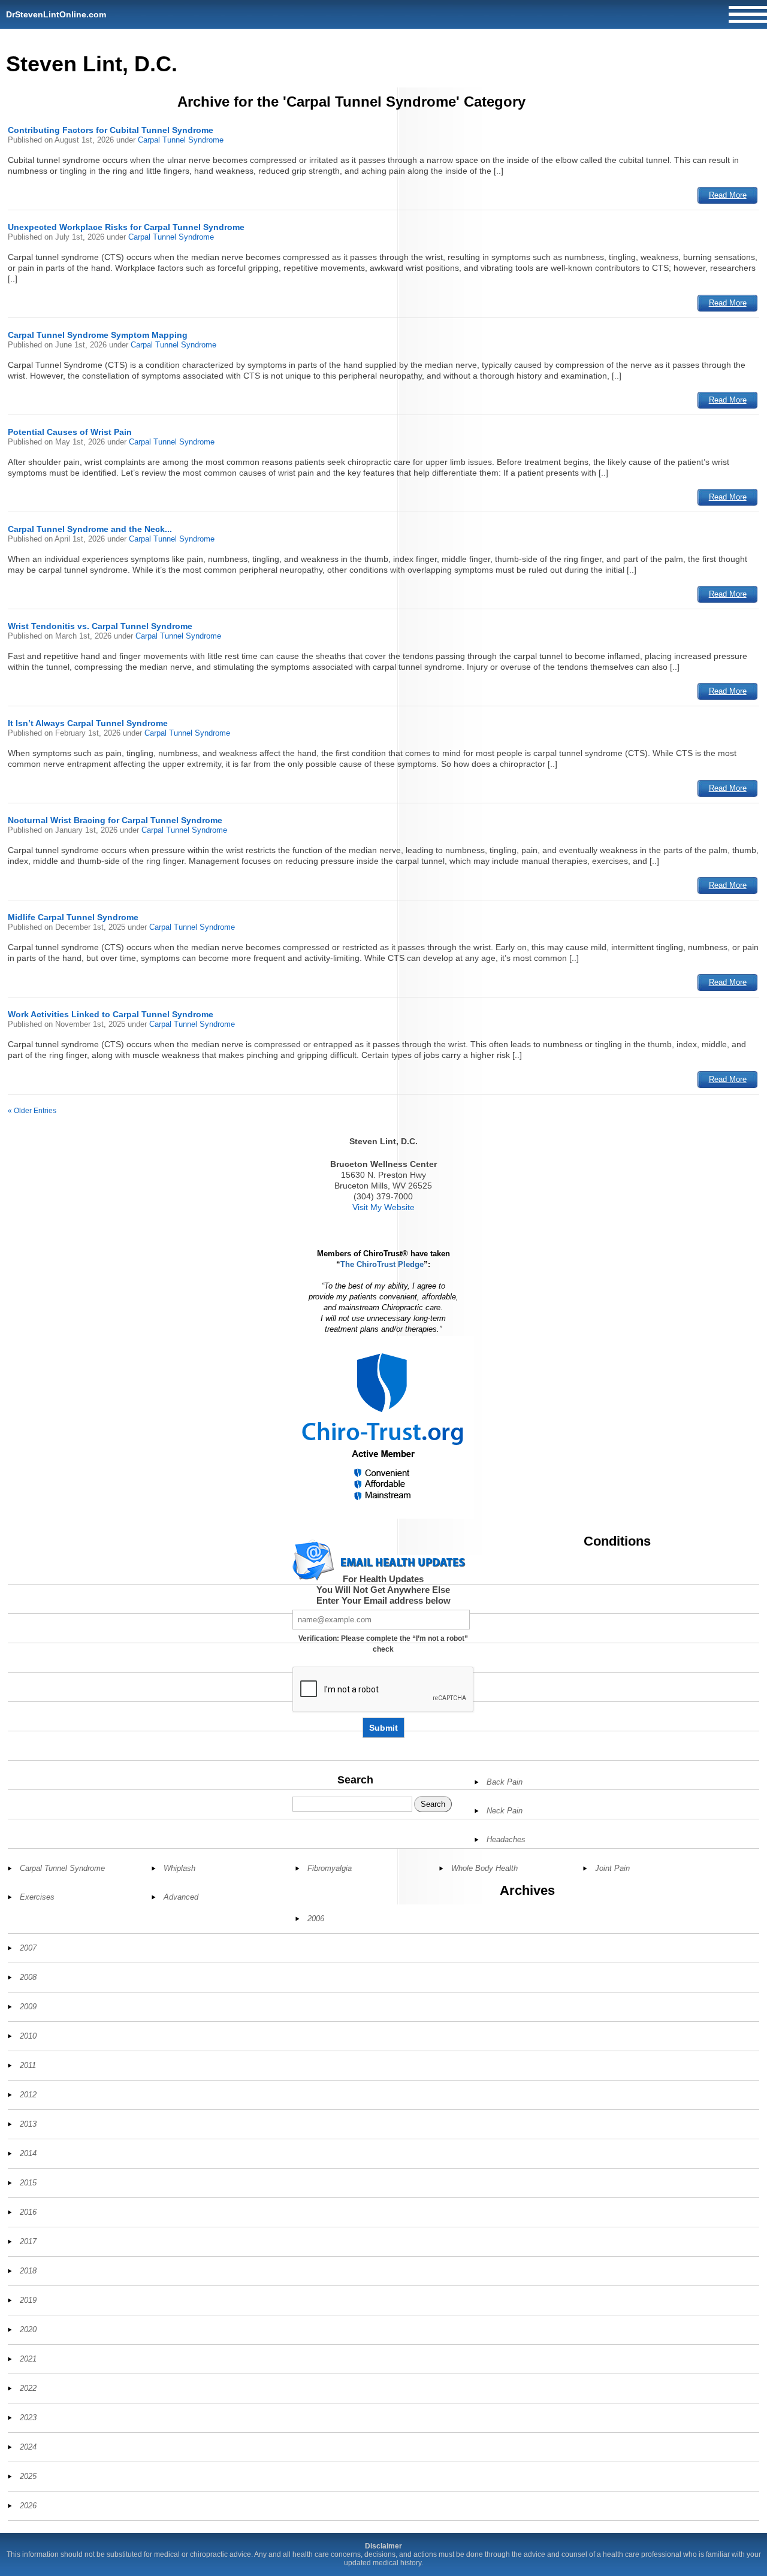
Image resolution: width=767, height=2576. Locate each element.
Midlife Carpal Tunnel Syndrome (73, 917)
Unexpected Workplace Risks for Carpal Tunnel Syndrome (126, 227)
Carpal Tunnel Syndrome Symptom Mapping (98, 335)
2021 (28, 2359)
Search (355, 1780)
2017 (28, 2241)
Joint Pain (612, 1868)
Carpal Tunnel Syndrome (181, 140)
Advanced (181, 1897)
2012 (28, 2095)
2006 (316, 1919)
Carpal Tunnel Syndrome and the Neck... (90, 529)
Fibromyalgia (330, 1868)
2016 (28, 2212)
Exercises (37, 1897)
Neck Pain (505, 1811)
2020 (28, 2329)
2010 (28, 2036)
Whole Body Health (484, 1868)
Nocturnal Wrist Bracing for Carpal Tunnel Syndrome (115, 820)
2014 (28, 2153)
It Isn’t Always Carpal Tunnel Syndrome (88, 723)
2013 (28, 2124)
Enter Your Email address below (383, 1600)
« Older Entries (32, 1111)
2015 (28, 2183)
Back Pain (505, 1782)
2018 (28, 2271)
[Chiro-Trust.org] (383, 1427)
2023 (28, 2418)
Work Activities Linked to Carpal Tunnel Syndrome (111, 1014)
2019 (28, 2300)
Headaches (506, 1839)
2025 (28, 2476)
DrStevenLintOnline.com (56, 14)
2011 (28, 2065)
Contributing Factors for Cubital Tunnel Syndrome (111, 130)
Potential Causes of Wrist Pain (70, 432)
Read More (728, 195)
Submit (383, 1728)
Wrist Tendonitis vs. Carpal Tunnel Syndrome (100, 626)
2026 (28, 2506)
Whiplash (179, 1868)
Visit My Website (383, 1207)
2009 (28, 2007)
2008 (28, 1977)
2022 (28, 2388)
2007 (28, 1948)
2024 (28, 2447)
